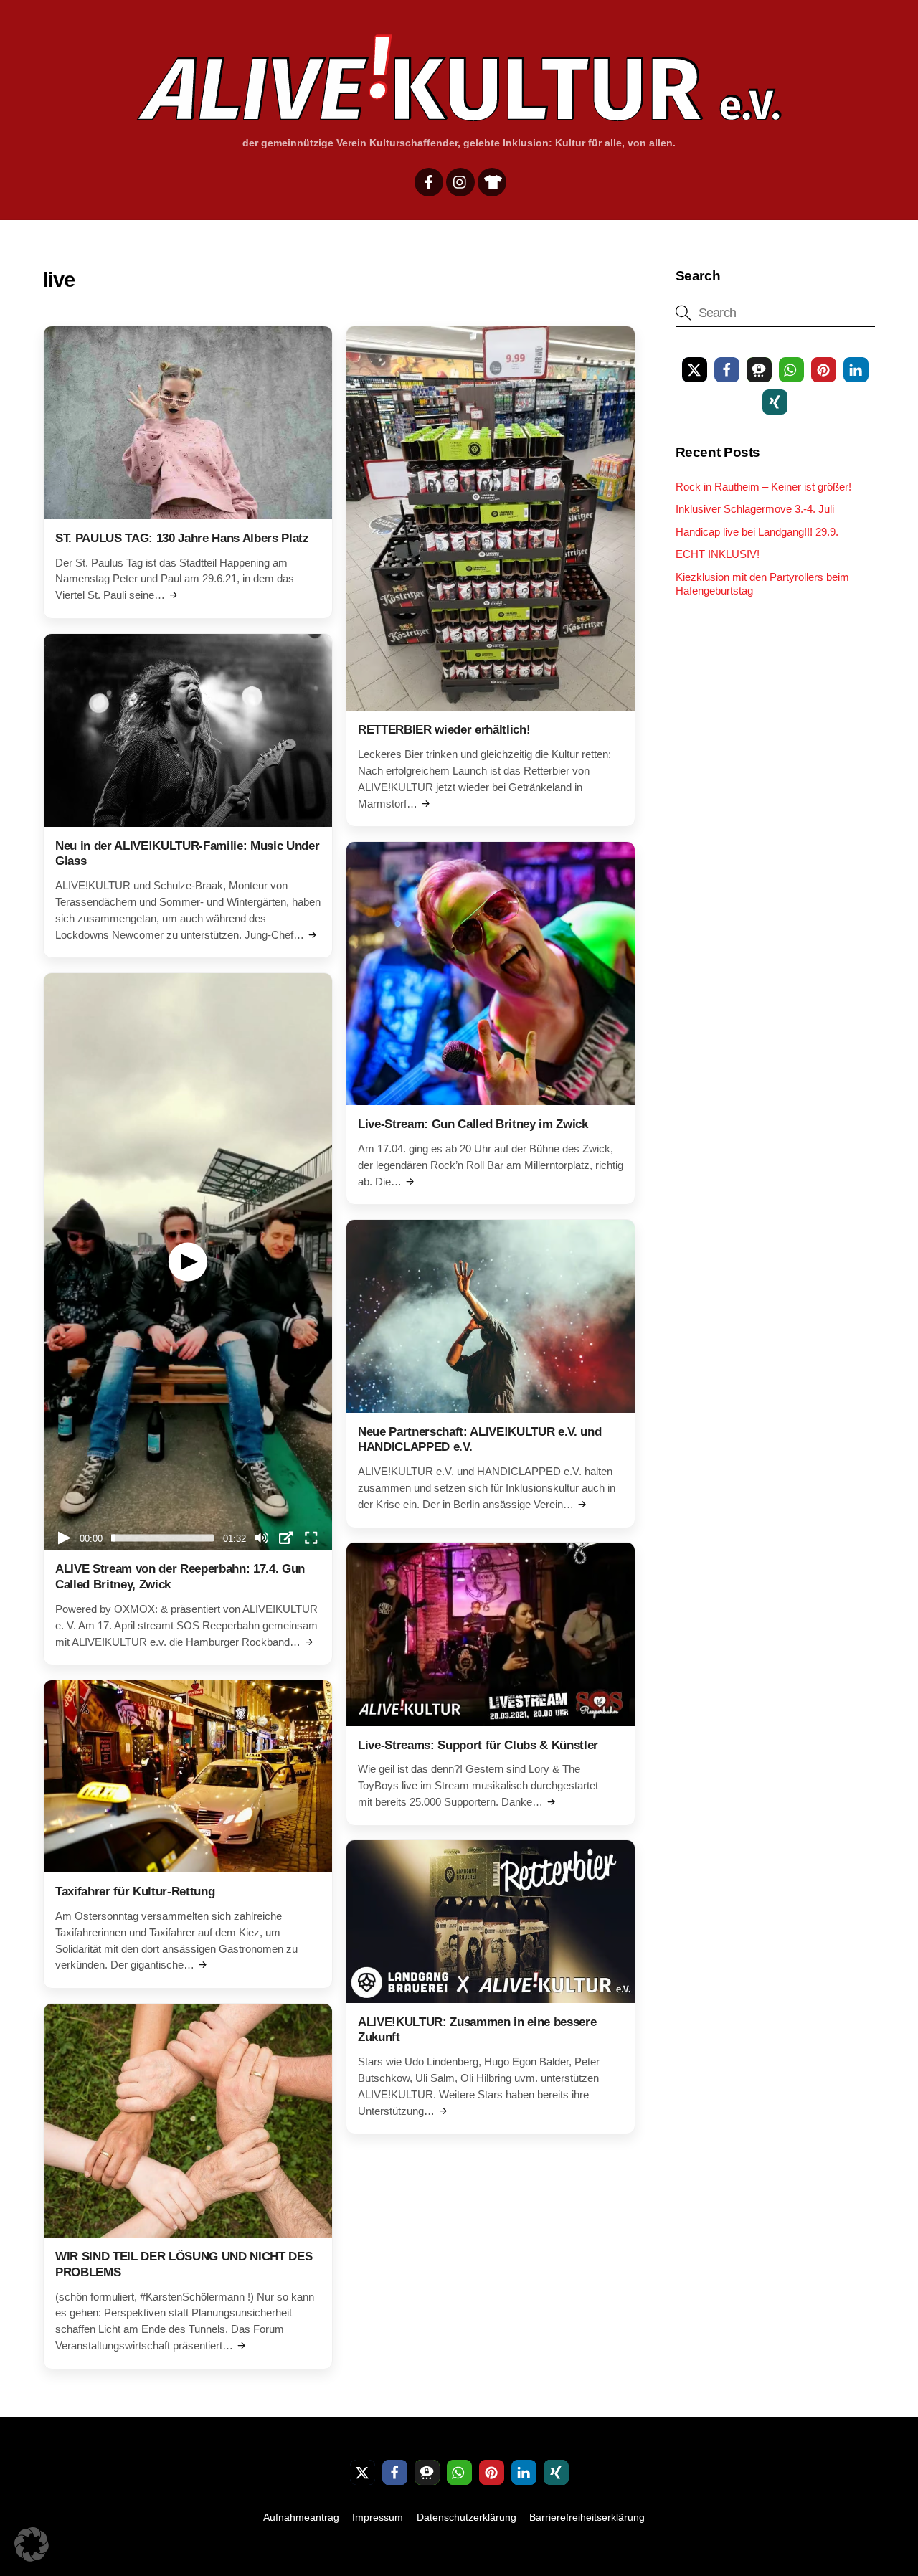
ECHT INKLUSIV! (718, 554)
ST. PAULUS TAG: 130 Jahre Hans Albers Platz (182, 538)
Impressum (378, 2517)
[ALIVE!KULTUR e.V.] (459, 116)
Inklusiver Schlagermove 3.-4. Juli (755, 509)
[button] (695, 370)
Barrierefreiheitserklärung (587, 2517)
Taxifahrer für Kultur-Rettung (135, 1891)
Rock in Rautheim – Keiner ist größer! (763, 487)
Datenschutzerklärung (467, 2517)
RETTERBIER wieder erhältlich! (444, 730)
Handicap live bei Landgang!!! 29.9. (757, 532)
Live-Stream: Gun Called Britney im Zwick (473, 1124)
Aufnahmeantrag (301, 2517)
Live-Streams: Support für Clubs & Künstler (478, 1745)
